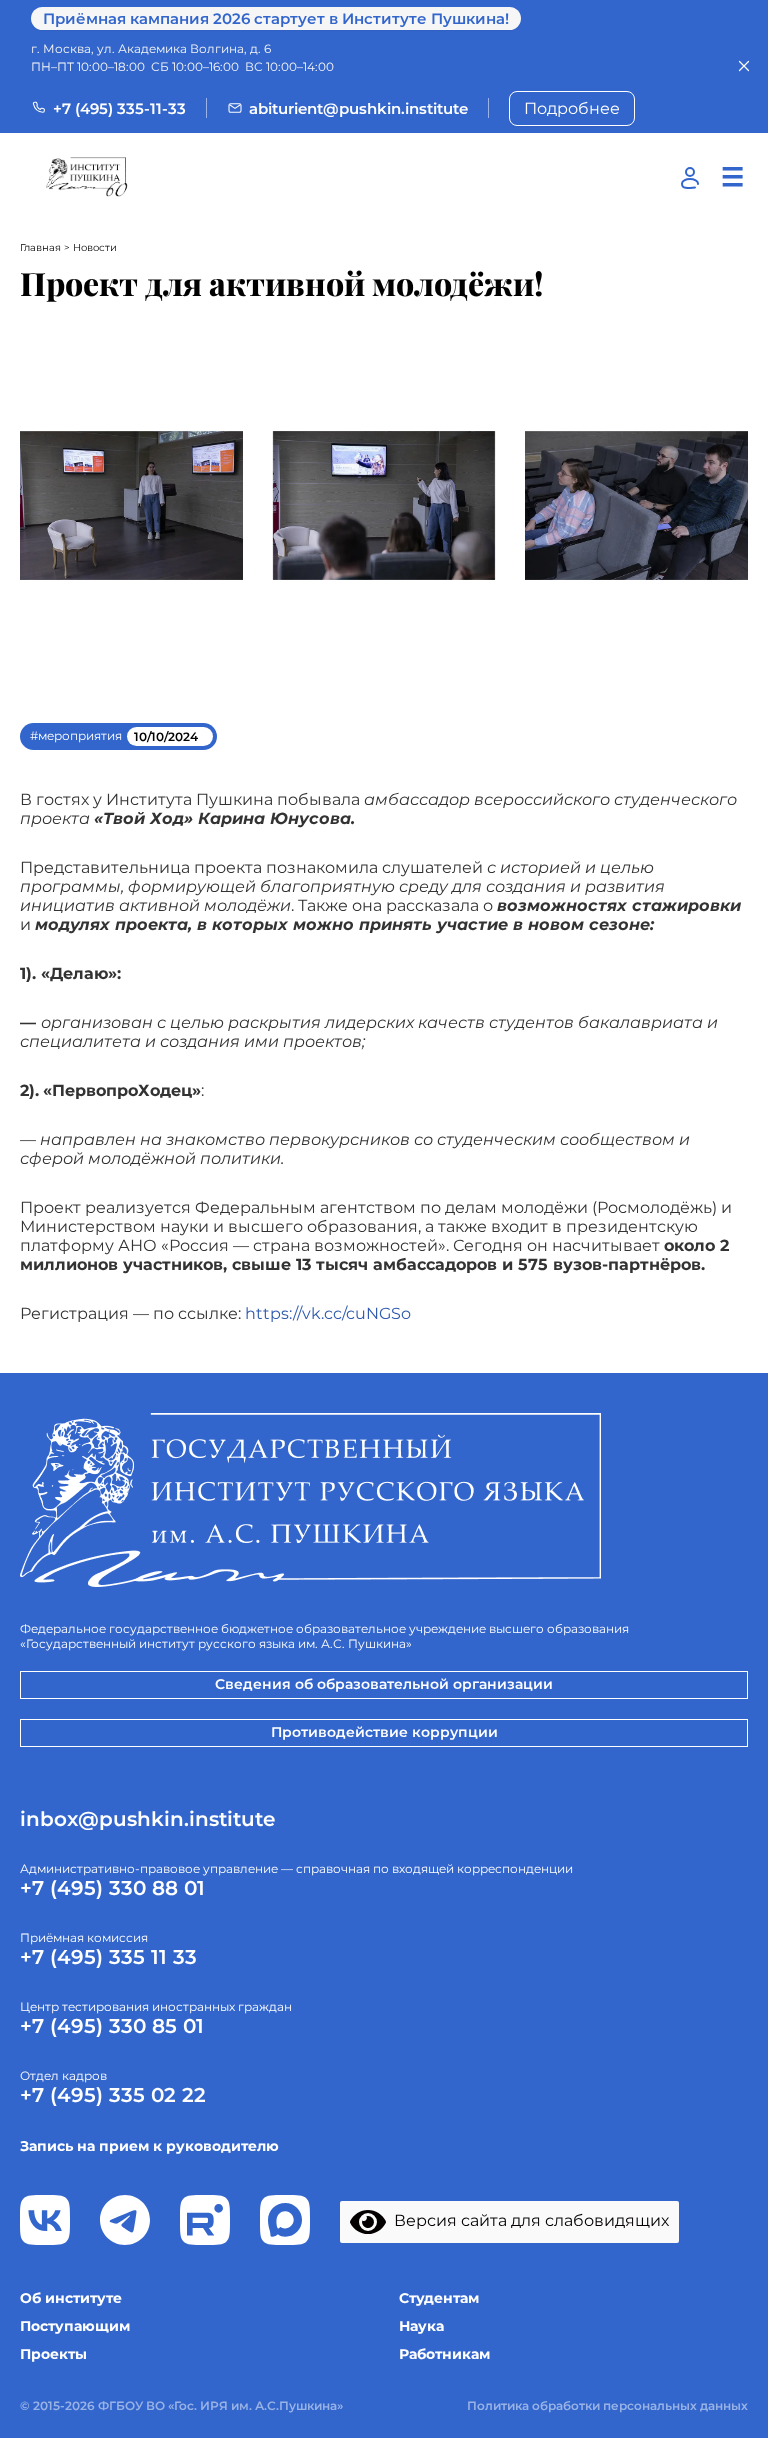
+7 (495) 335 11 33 (108, 1957)
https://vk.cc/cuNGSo (328, 1313)
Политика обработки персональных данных (607, 2405)
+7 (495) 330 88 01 (112, 1888)
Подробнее (572, 108)
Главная (40, 247)
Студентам (439, 2298)
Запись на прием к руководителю (149, 2146)
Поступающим (75, 2326)
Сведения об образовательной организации (384, 1684)
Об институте (71, 2298)
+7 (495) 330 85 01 (112, 2026)
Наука (421, 2326)
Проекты (53, 2354)
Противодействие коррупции (384, 1732)
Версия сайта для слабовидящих (527, 2220)
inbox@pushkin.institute (147, 1819)
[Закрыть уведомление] (744, 66)
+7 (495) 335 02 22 (113, 2095)
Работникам (444, 2354)
